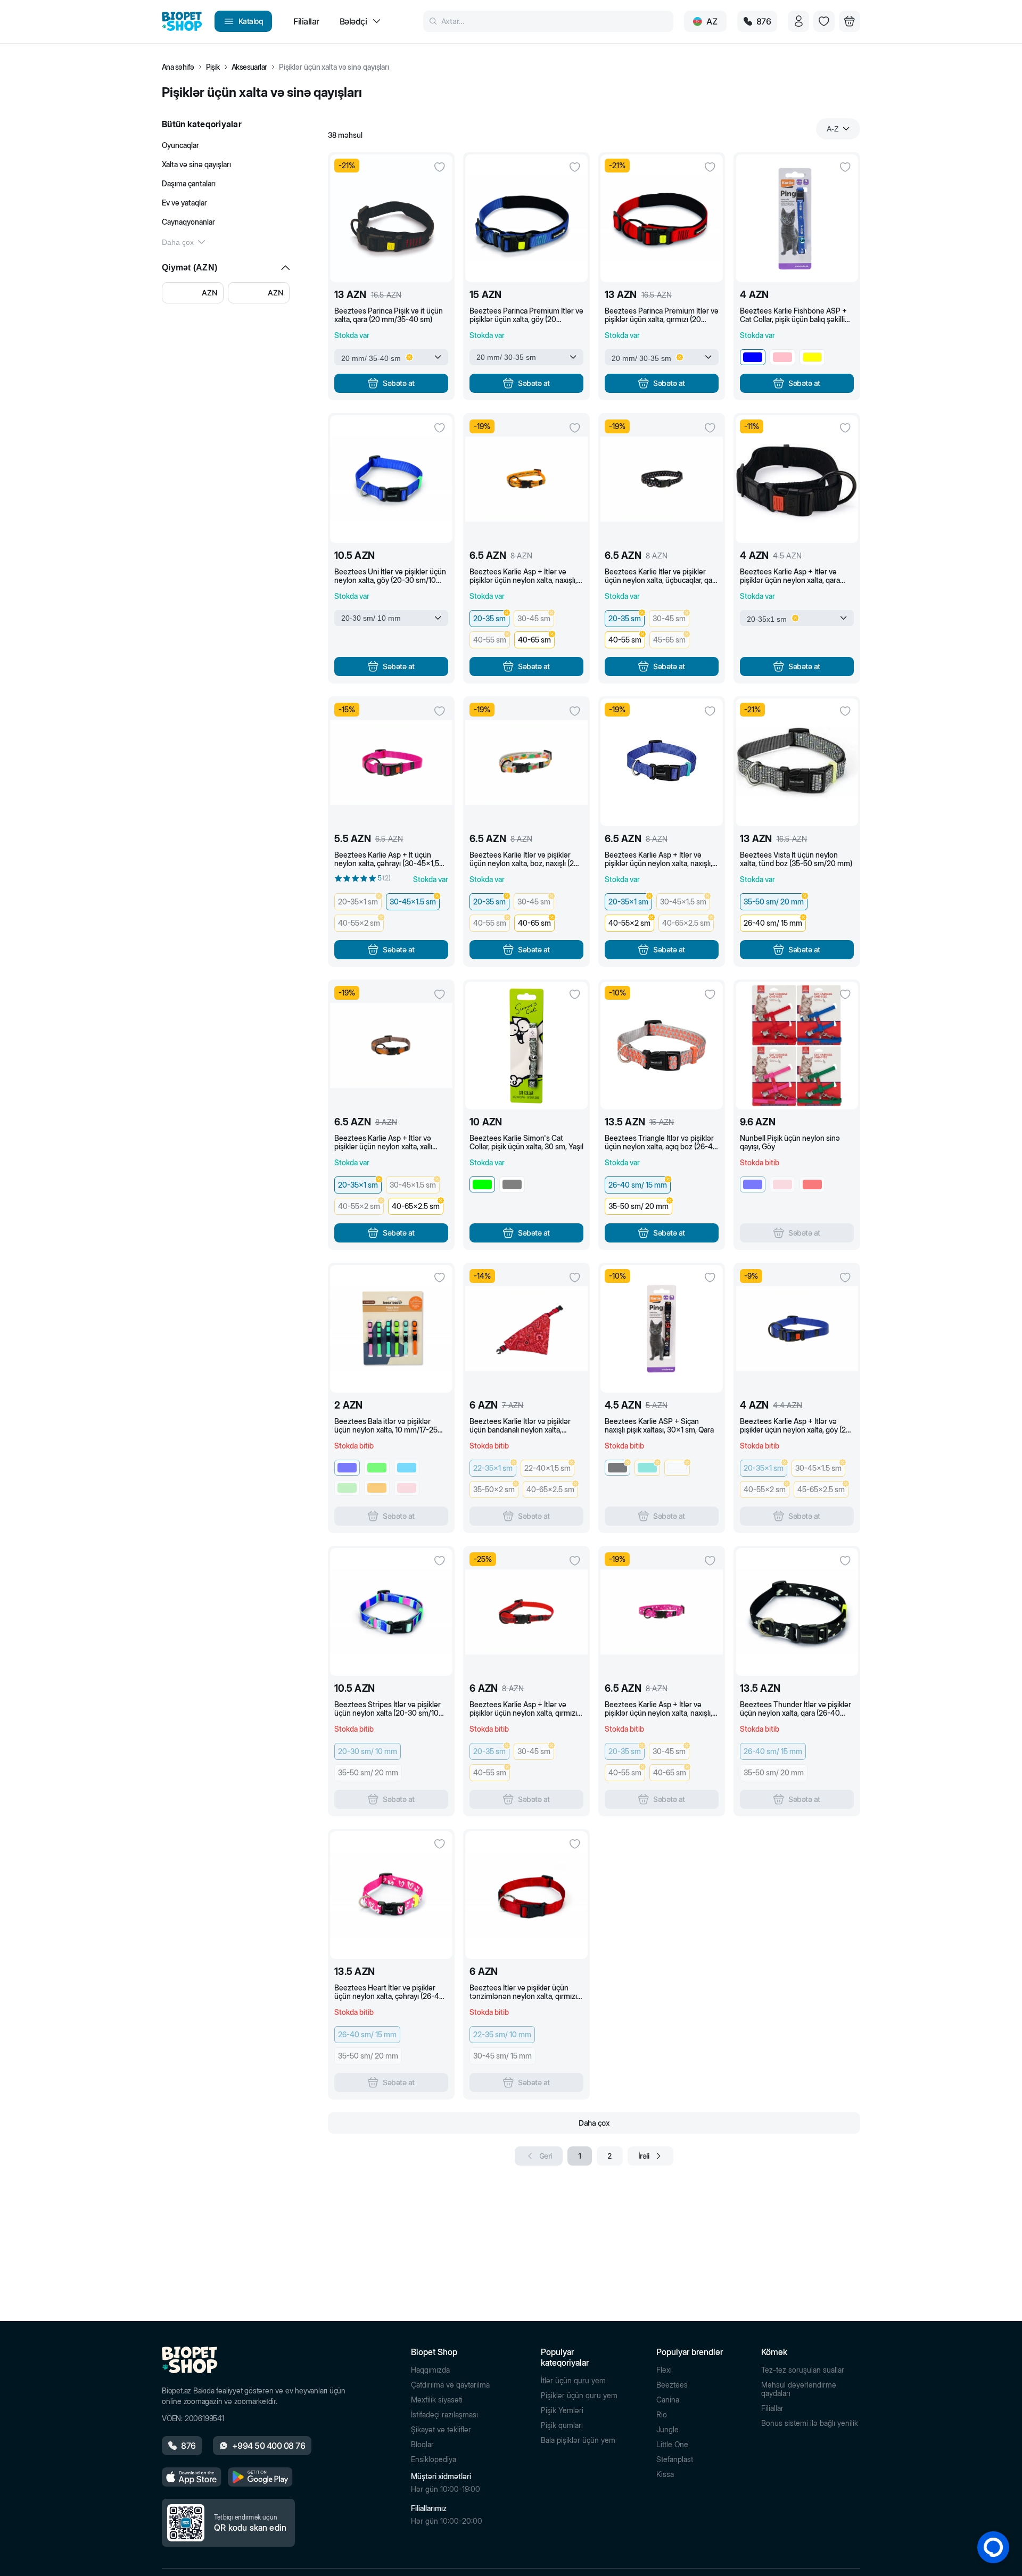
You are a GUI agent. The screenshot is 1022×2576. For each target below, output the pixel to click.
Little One (672, 2445)
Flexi (664, 2370)
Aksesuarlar (249, 67)
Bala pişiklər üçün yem (578, 2440)
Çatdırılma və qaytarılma (450, 2385)
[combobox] (838, 129)
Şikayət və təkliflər (441, 2430)
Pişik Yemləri (562, 2410)
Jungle (667, 2430)
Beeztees (672, 2385)
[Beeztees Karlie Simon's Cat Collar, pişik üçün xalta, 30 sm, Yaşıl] (526, 1046)
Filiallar (772, 2408)
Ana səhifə (178, 67)
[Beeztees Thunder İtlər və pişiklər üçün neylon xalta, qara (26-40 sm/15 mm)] (797, 1612)
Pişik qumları (562, 2425)
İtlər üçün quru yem (573, 2381)
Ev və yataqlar (184, 203)
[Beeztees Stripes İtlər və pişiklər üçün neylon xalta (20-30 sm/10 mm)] (391, 1612)
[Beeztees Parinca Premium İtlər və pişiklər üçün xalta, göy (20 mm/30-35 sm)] (526, 218)
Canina (668, 2400)
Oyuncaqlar (180, 145)
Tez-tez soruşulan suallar (803, 2370)
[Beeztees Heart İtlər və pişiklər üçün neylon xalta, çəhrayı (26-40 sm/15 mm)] (391, 1895)
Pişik (213, 67)
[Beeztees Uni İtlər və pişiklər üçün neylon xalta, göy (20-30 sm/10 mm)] (391, 479)
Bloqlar (422, 2445)
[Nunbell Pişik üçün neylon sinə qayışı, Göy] (797, 1046)
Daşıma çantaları (189, 183)
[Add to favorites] (440, 167)
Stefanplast (675, 2459)
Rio (662, 2415)
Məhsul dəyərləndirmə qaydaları (799, 2389)
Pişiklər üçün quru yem (579, 2396)
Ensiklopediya (434, 2459)
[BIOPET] (182, 21)
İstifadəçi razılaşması (444, 2415)
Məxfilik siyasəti (437, 2400)
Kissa (665, 2474)
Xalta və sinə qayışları (196, 164)
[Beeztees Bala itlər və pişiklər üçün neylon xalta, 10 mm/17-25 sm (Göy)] (391, 1329)
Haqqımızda (430, 2370)
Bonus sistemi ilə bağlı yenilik (810, 2423)
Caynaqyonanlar (188, 222)
